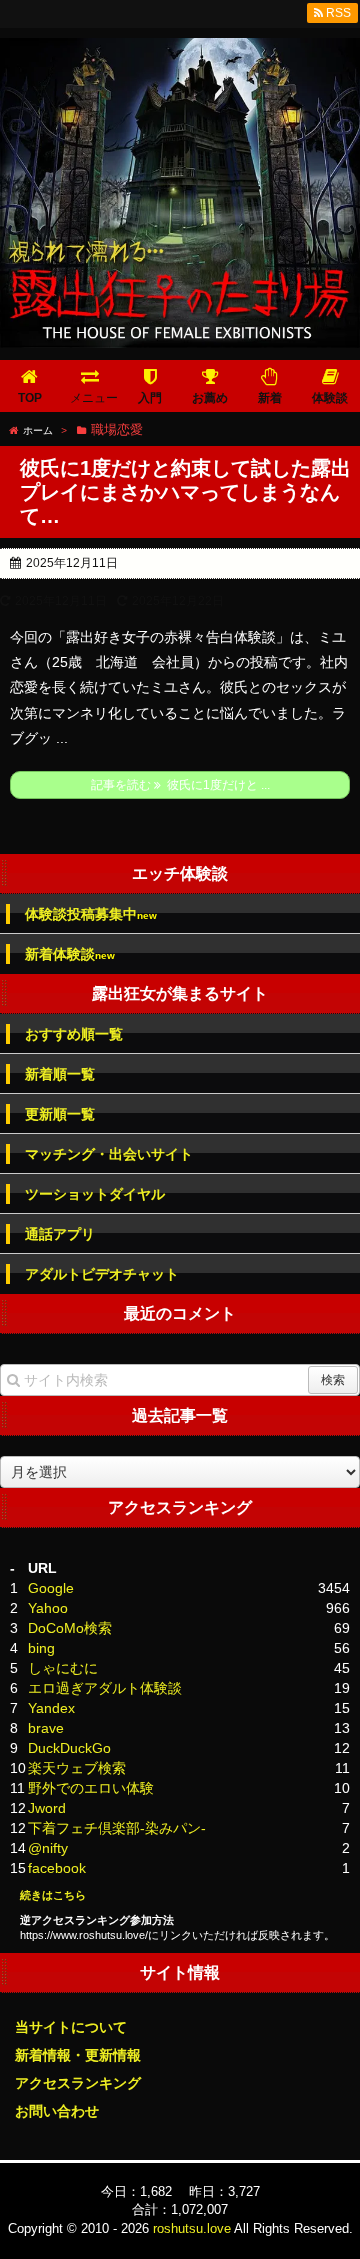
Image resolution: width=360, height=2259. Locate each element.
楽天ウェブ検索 (77, 1768)
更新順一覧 (60, 1114)
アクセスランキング (78, 2083)
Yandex (51, 1708)
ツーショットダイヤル (95, 1194)
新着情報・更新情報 (78, 2055)
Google (51, 1588)
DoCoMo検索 (70, 1628)
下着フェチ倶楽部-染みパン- (117, 1828)
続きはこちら (53, 1895)
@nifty (48, 1848)
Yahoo (48, 1608)
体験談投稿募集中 (91, 914)
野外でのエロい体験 (91, 1788)
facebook (57, 1868)
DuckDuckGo (69, 1748)
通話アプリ (60, 1234)
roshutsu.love (192, 2228)
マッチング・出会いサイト (109, 1154)
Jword (47, 1808)
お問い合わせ (57, 2111)
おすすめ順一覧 (74, 1034)
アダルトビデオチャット (102, 1274)
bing (41, 1648)
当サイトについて (71, 2027)
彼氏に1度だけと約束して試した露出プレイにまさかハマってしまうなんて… (185, 492)
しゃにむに (63, 1668)
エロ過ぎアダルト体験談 (105, 1688)
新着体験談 (70, 954)
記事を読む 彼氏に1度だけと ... (180, 785)
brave (46, 1728)
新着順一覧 (60, 1074)
